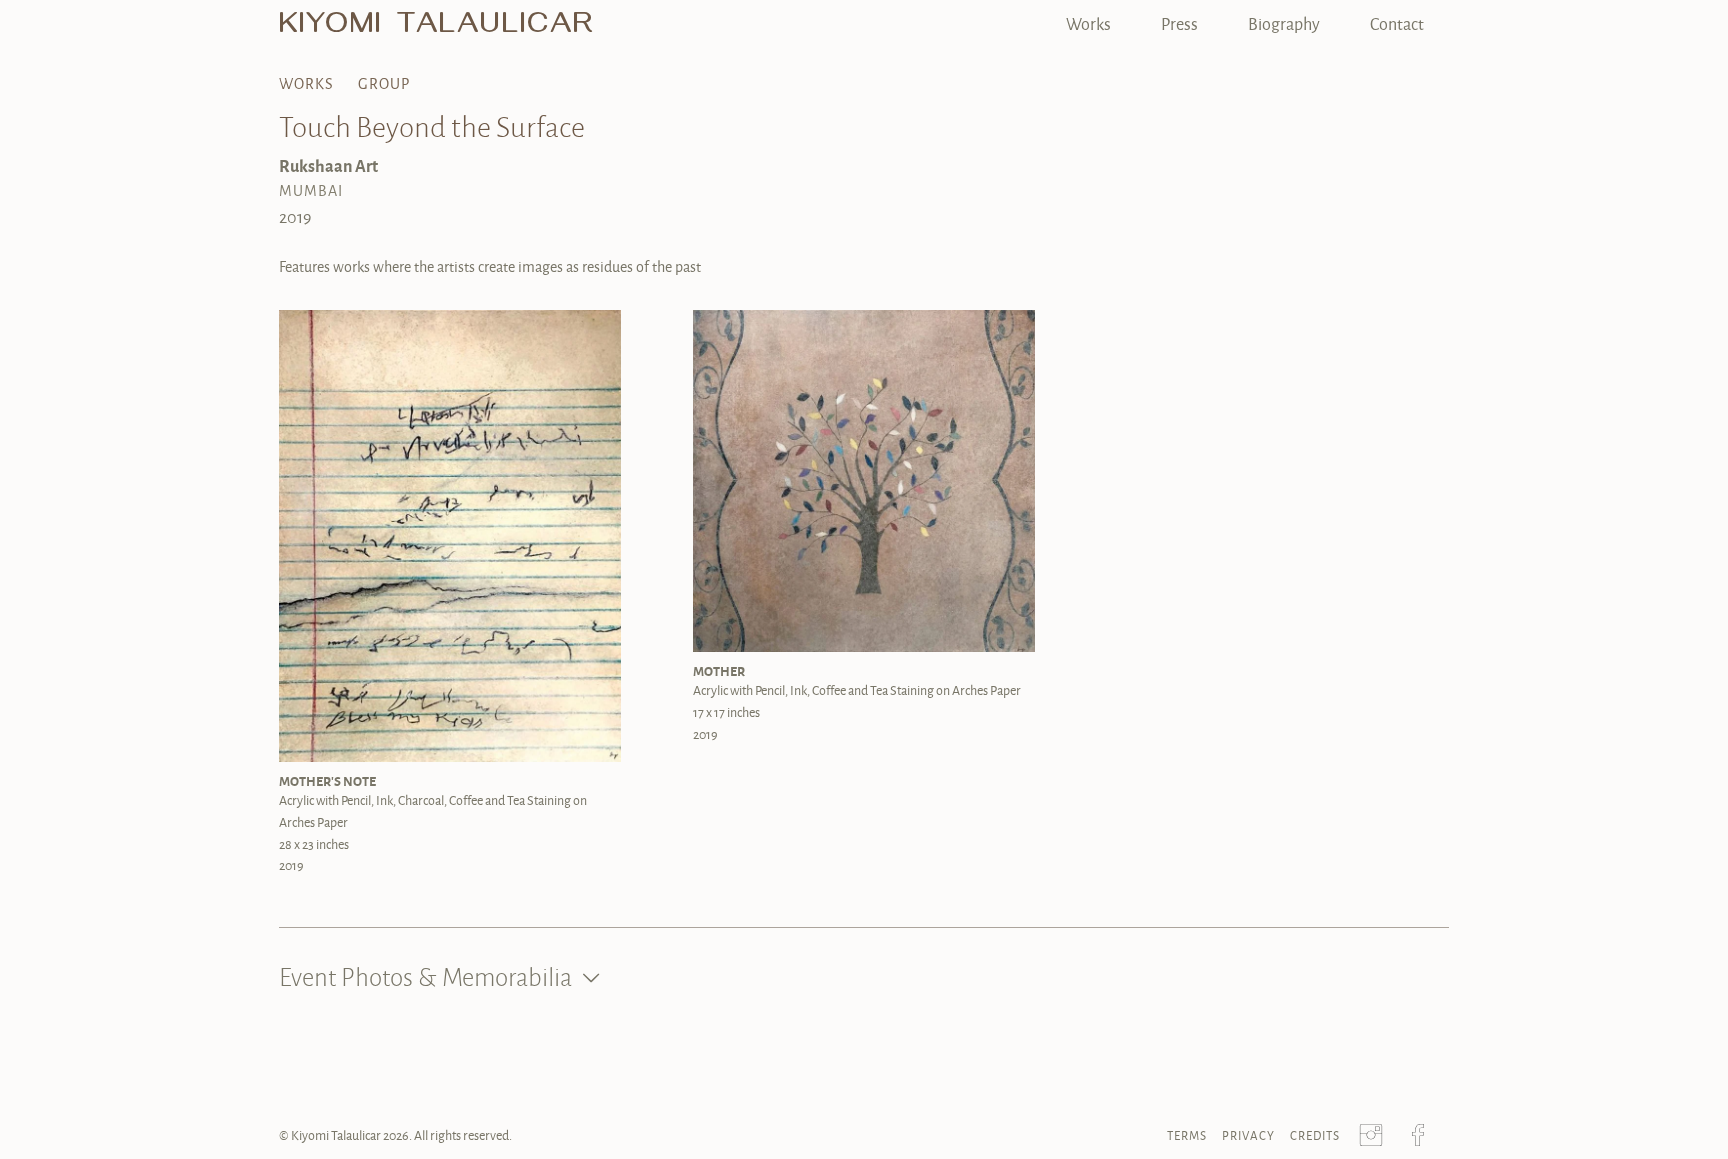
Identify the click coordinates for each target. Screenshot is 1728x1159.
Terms (1187, 1135)
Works (1088, 23)
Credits (1315, 1135)
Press (1179, 23)
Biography (1284, 23)
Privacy (1248, 1135)
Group (384, 83)
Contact (1397, 23)
